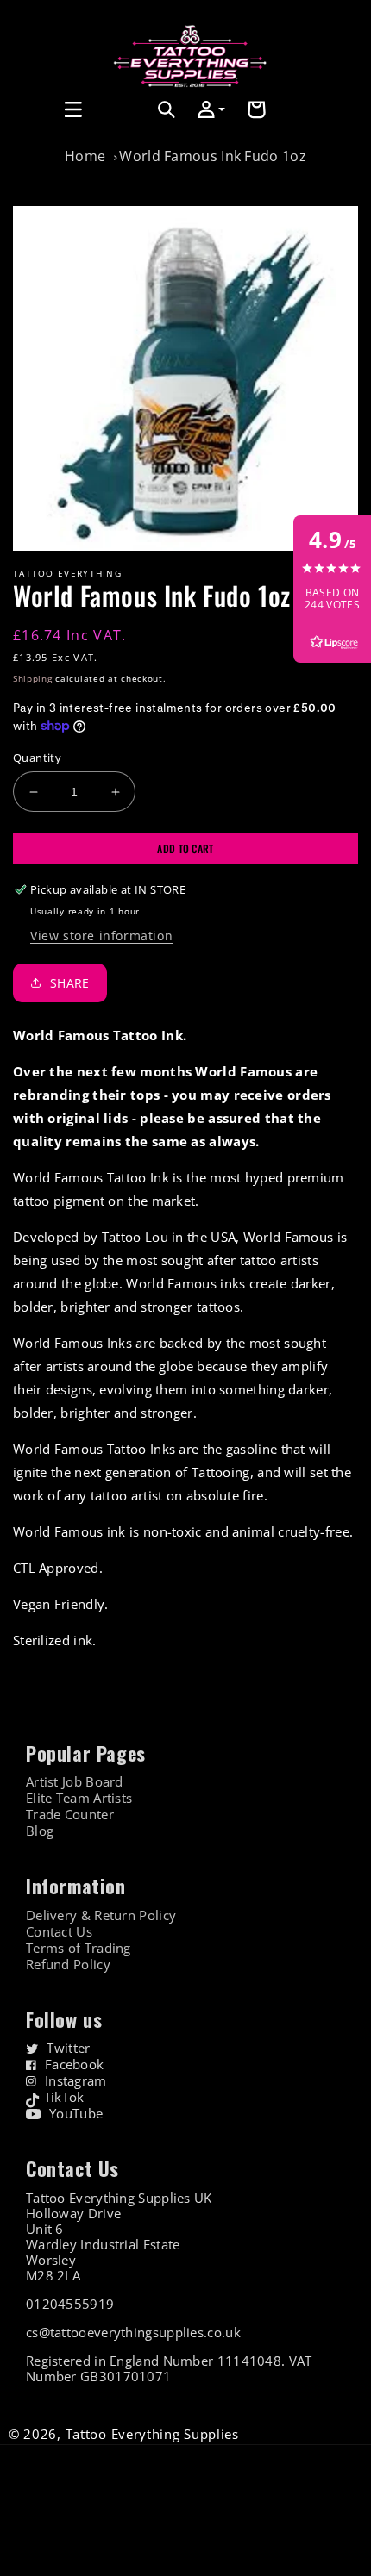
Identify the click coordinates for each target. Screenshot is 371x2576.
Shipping (33, 678)
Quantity (37, 758)
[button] (32, 109)
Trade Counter (70, 1815)
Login (129, 129)
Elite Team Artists (79, 1798)
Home (85, 156)
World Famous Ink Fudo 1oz (213, 156)
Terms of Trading (79, 1948)
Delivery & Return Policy (101, 1915)
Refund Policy (68, 1965)
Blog (40, 1831)
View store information (101, 936)
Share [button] (70, 983)
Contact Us (59, 1932)
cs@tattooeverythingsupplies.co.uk (133, 2332)
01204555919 (70, 2304)
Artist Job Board (75, 1782)
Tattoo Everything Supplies (152, 2434)
